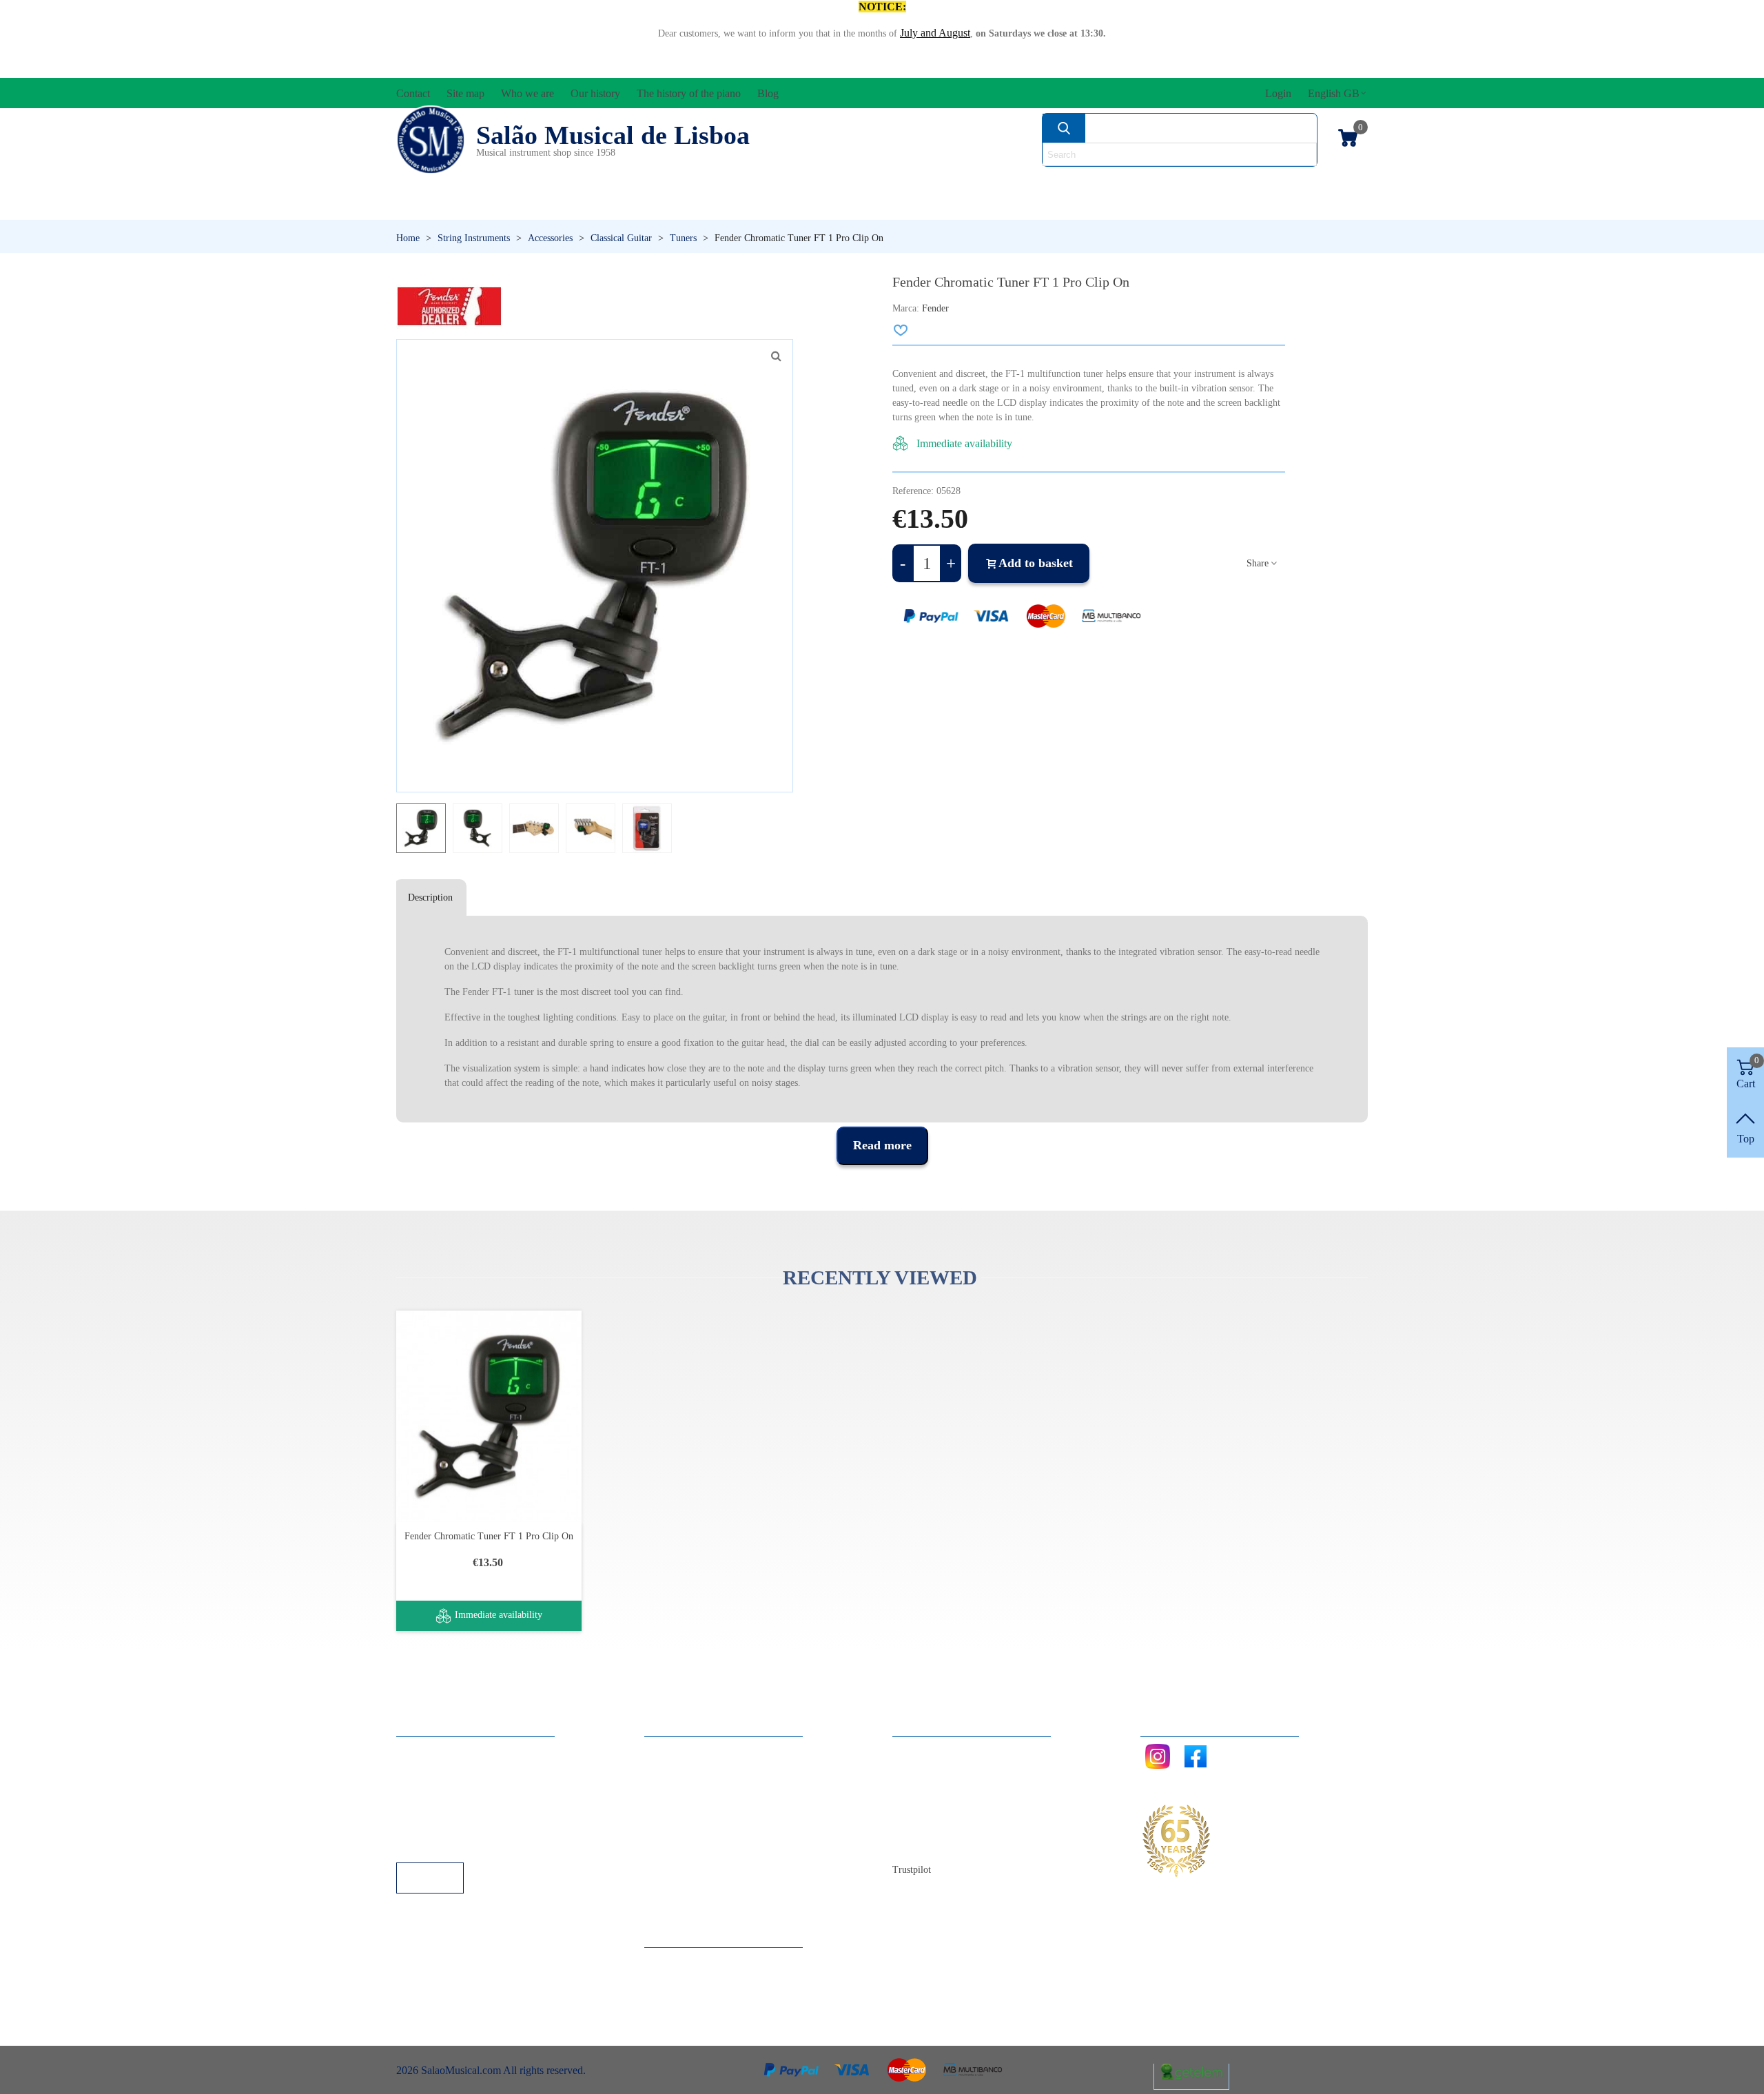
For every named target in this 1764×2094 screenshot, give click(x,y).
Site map (925, 1769)
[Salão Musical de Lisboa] (431, 140)
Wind (1067, 206)
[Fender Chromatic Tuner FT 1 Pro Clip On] (489, 1416)
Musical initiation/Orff (504, 206)
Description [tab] (430, 897)
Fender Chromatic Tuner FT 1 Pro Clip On (489, 1536)
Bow (945, 183)
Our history (931, 1806)
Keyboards (1233, 206)
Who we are (933, 1788)
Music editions (1296, 183)
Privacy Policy (442, 1788)
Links (422, 1769)
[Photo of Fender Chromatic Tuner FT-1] (776, 356)
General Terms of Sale (459, 1806)
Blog (917, 1844)
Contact (923, 1751)
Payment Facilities (450, 1844)
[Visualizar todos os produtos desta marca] (449, 306)
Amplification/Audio (789, 183)
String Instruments (1099, 183)
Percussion (746, 206)
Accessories (447, 183)
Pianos (919, 206)
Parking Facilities (448, 1825)
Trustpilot (912, 1870)
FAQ (421, 1751)
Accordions (601, 183)
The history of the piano (958, 1825)
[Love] (901, 330)
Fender (935, 308)
